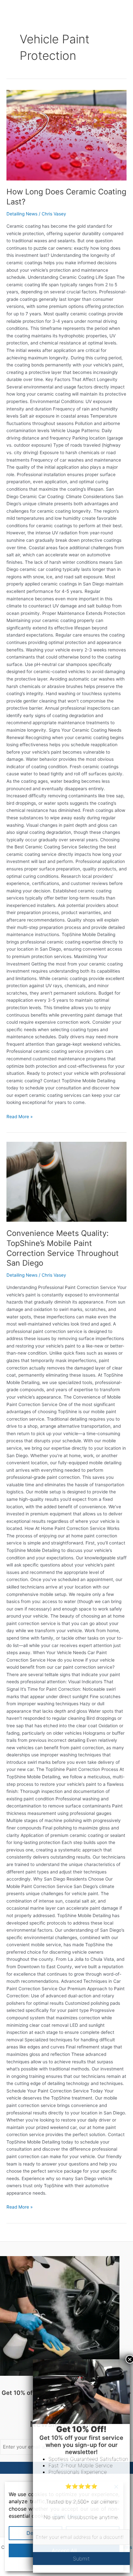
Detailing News (22, 214)
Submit (81, 2559)
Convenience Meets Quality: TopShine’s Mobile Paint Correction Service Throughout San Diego (63, 1248)
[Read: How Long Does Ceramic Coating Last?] (66, 135)
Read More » (20, 1116)
